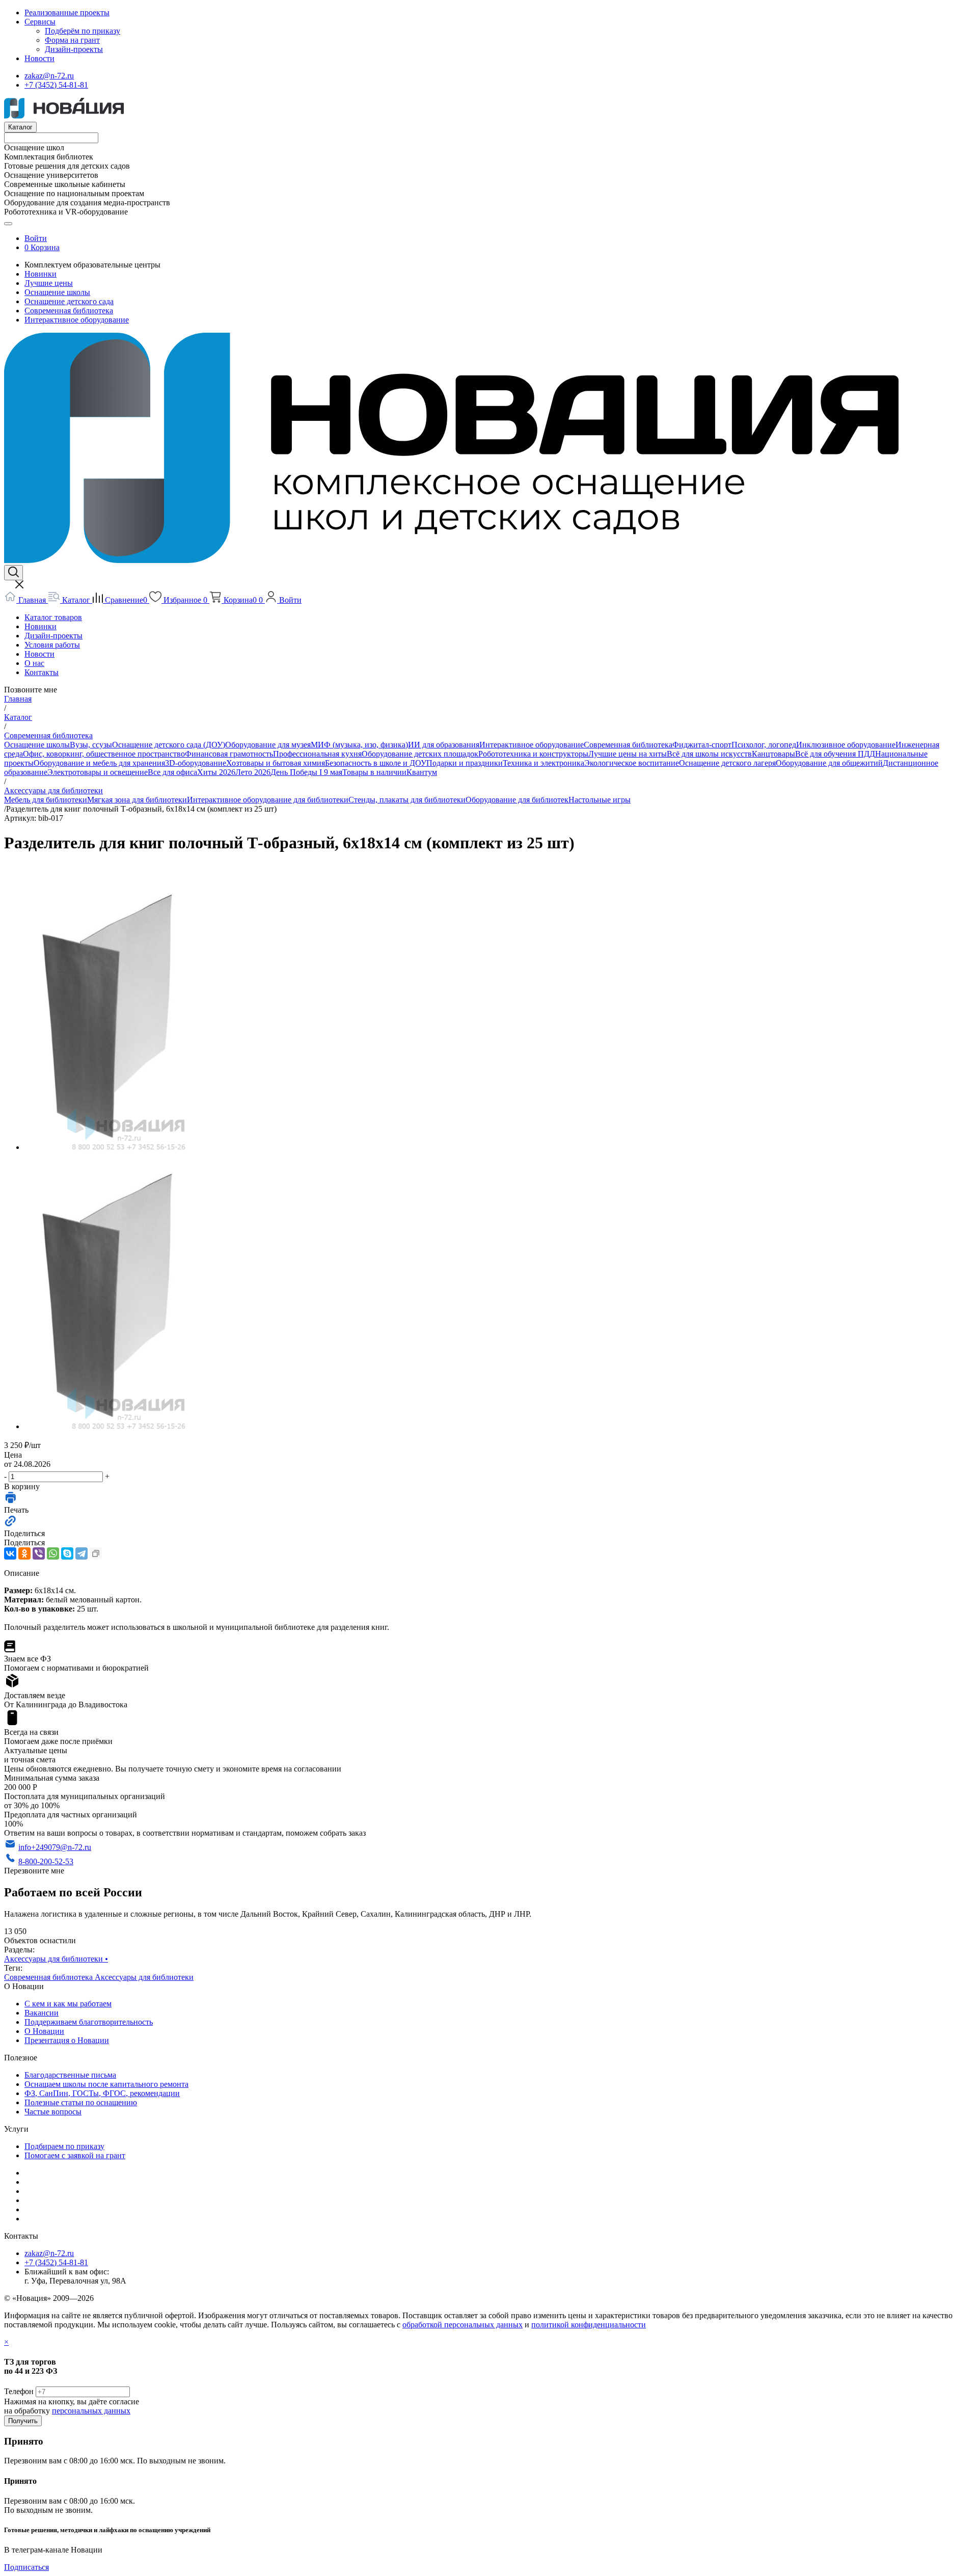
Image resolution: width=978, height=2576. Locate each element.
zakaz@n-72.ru (49, 76)
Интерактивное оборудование (77, 320)
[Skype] (67, 1553)
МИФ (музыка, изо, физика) (359, 745)
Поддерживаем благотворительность (89, 2022)
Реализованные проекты (67, 12)
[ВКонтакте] (10, 1553)
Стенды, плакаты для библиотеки (407, 800)
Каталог (20, 127)
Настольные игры (600, 800)
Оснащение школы (57, 292)
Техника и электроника (544, 763)
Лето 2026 (253, 772)
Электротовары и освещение (98, 772)
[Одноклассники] (24, 1553)
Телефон (19, 2391)
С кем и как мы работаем (68, 2004)
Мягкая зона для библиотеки (137, 800)
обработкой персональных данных (463, 2325)
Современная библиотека (69, 311)
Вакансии (42, 2013)
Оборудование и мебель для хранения (99, 763)
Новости (39, 58)
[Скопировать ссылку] (96, 1553)
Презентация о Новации (67, 2040)
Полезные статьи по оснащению (81, 2102)
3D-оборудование (196, 763)
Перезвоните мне (34, 1871)
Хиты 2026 (216, 772)
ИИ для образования (444, 745)
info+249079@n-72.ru (55, 1847)
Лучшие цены (49, 283)
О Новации (44, 2031)
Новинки (40, 274)
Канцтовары (773, 754)
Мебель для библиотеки (46, 800)
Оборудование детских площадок (420, 754)
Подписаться (26, 2567)
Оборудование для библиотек (517, 800)
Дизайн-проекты (74, 49)
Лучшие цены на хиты (628, 754)
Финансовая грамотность (229, 754)
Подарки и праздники (465, 763)
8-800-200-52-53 (46, 1861)
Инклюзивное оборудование (846, 745)
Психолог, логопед (764, 745)
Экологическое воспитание (632, 763)
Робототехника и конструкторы (533, 754)
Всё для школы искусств (709, 754)
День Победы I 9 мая (306, 772)
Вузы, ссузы (91, 745)
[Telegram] (81, 1553)
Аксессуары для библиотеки (56, 1959)
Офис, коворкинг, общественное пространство (104, 754)
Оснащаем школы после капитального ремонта (106, 2084)
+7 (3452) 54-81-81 (56, 85)
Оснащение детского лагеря (727, 763)
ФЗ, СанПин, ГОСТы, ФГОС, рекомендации (102, 2093)
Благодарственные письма (70, 2075)
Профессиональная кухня (317, 754)
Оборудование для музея (268, 745)
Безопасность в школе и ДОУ (376, 763)
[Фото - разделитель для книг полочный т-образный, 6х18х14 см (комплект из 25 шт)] (105, 1147)
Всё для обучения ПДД (835, 754)
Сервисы (40, 22)
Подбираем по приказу (64, 2146)
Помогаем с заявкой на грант (75, 2155)
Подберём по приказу (83, 31)
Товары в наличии (374, 772)
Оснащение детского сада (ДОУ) (169, 745)
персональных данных (91, 2411)
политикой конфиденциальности (589, 2325)
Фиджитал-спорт (702, 745)
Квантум (422, 772)
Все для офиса (172, 772)
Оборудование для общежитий (829, 763)
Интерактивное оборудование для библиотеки (268, 800)
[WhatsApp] (53, 1553)
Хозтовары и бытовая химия (276, 763)
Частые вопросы (53, 2112)
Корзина (45, 247)
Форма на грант (72, 40)
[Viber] (39, 1553)
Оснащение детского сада (69, 301)
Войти (36, 238)
